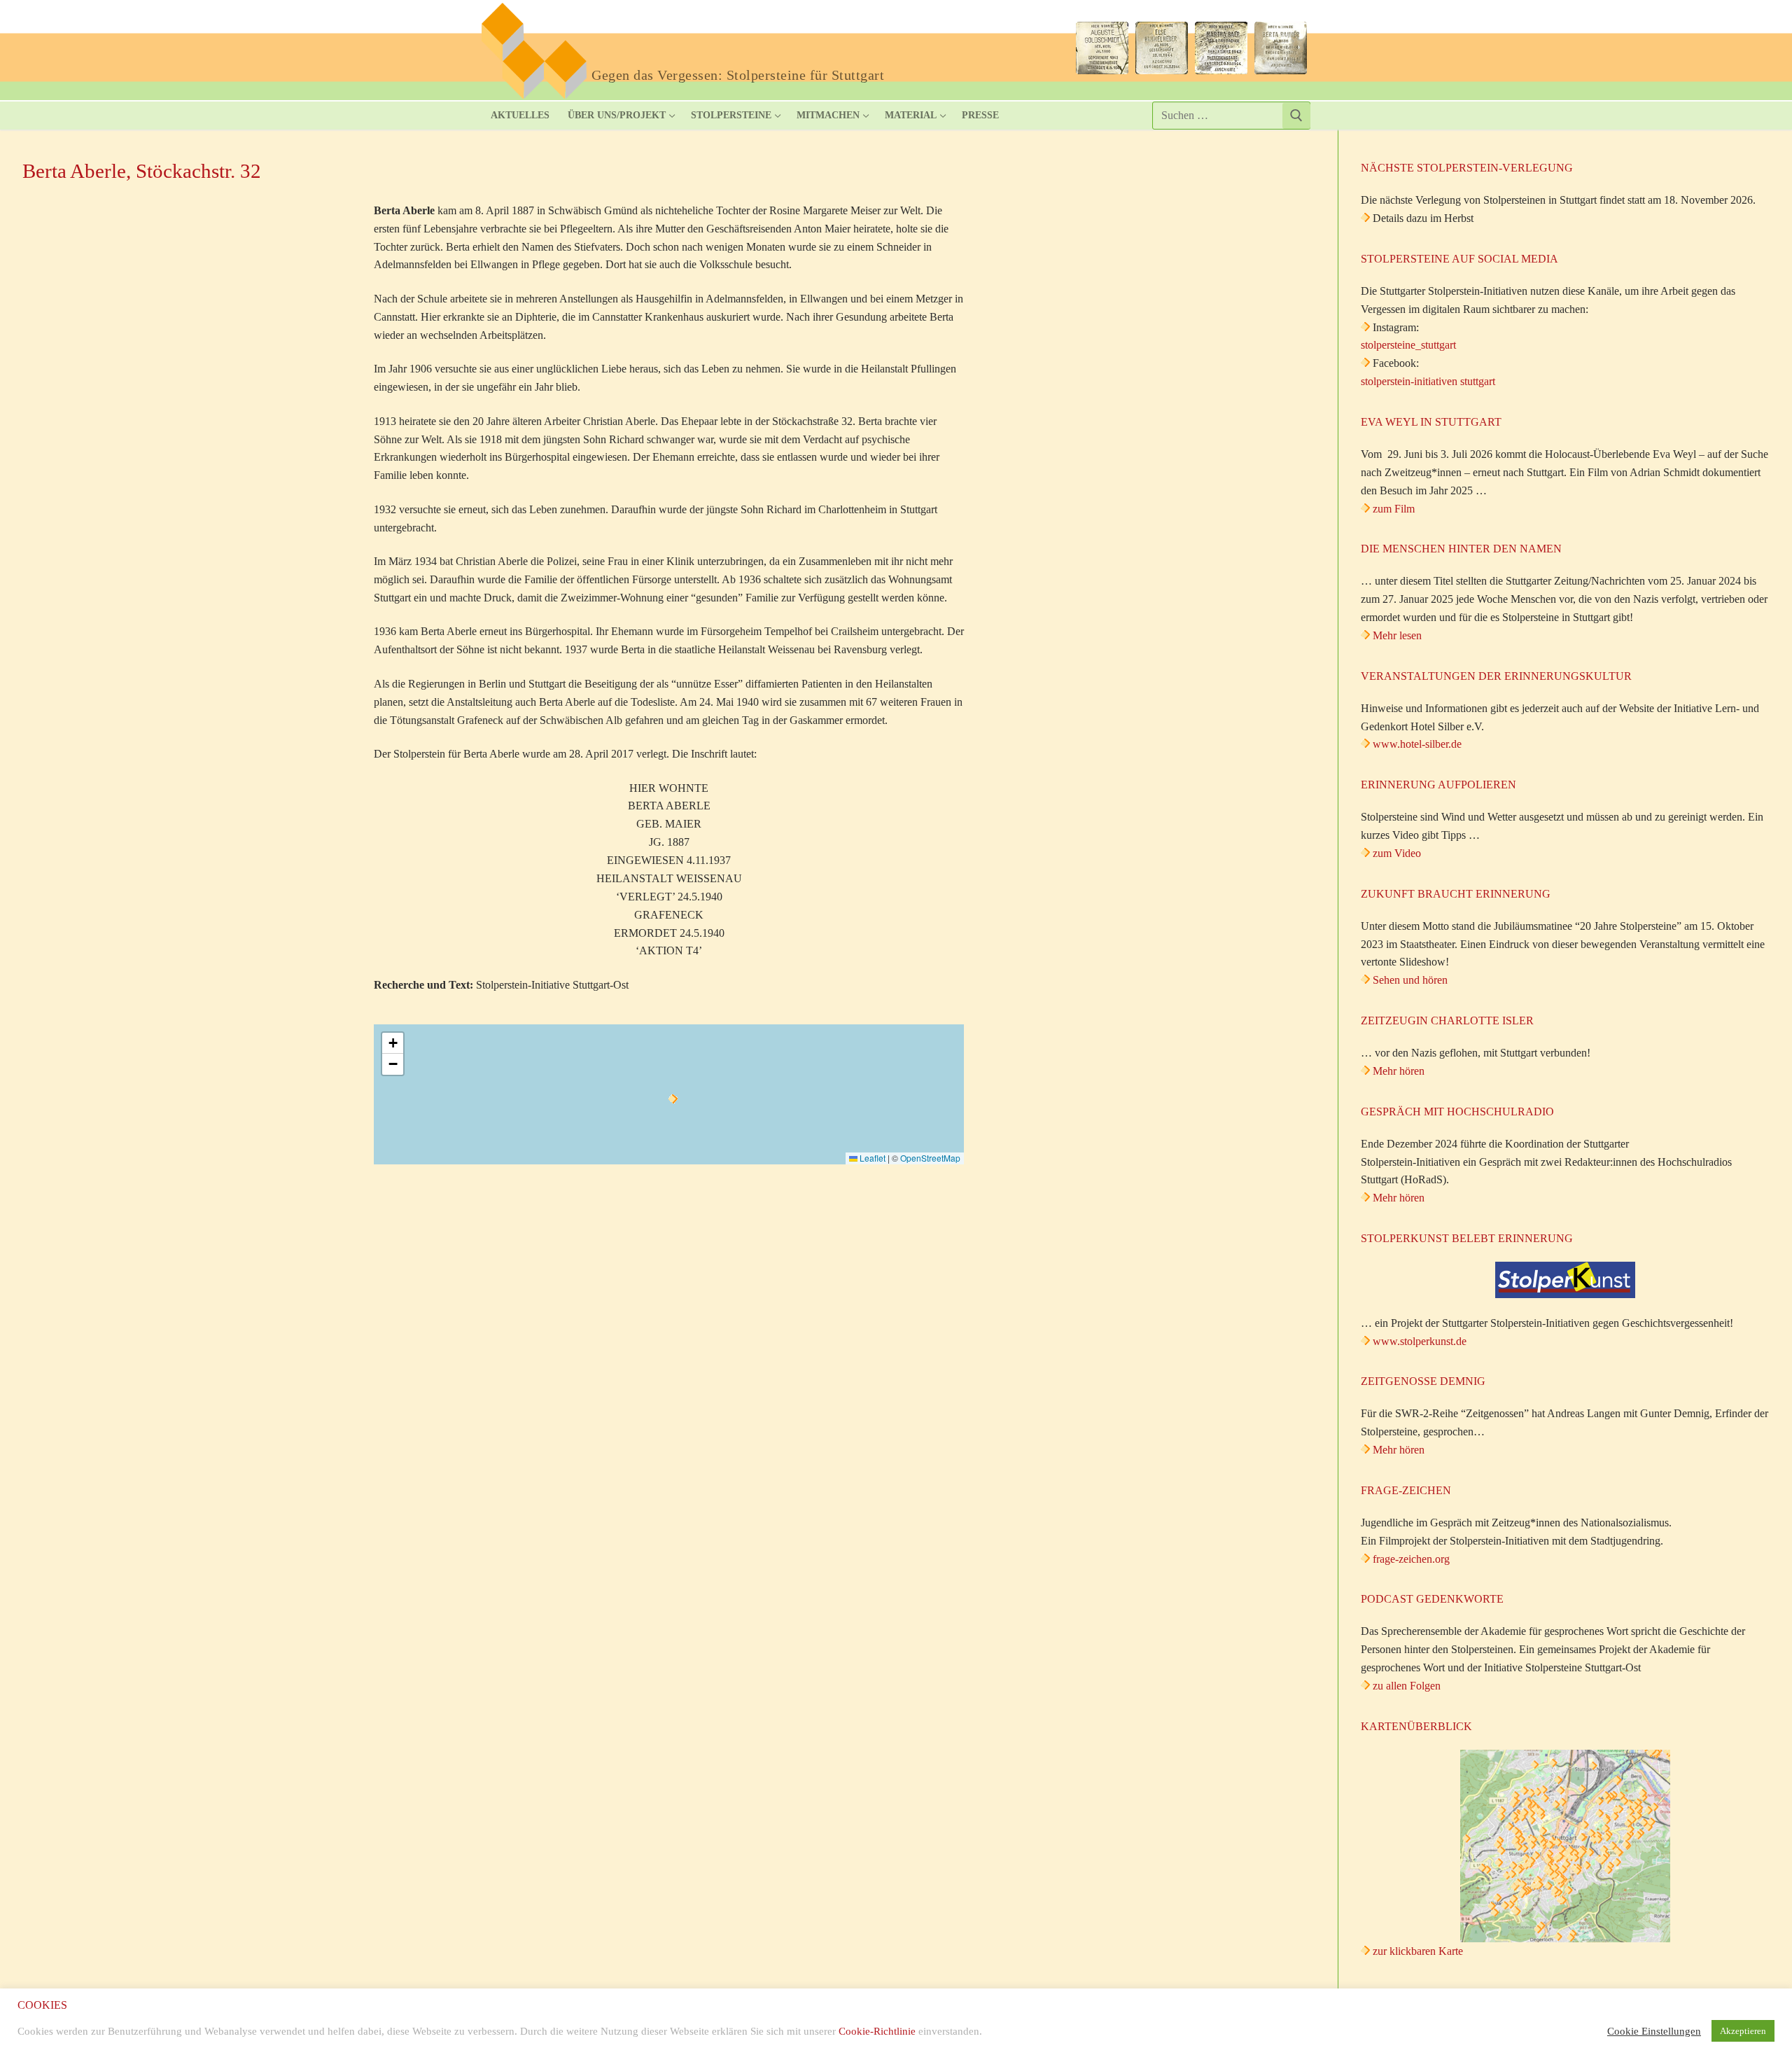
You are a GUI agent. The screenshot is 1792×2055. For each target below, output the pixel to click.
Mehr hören (1399, 1071)
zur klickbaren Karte (1416, 1951)
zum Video (1397, 853)
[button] (673, 1099)
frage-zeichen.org (1411, 1559)
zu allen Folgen (1407, 1686)
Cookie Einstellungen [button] (1654, 2031)
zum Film (1394, 509)
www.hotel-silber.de (1417, 744)
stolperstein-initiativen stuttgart (1428, 381)
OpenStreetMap (930, 1158)
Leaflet (871, 1158)
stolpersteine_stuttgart (1408, 345)
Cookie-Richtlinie (877, 2031)
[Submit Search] (1296, 116)
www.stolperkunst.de (1420, 1341)
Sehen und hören (1410, 980)
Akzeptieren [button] (1743, 2031)
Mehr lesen (1397, 635)
